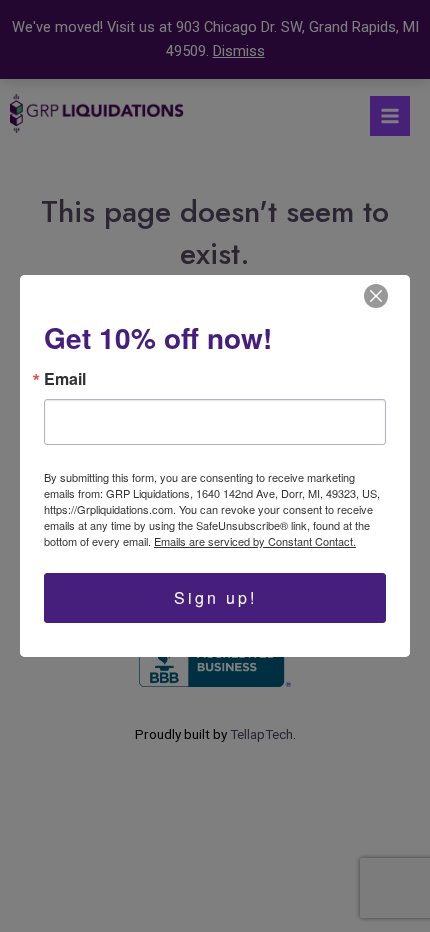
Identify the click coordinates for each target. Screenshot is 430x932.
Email (65, 379)
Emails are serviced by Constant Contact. (255, 541)
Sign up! (215, 597)
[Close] (376, 296)
